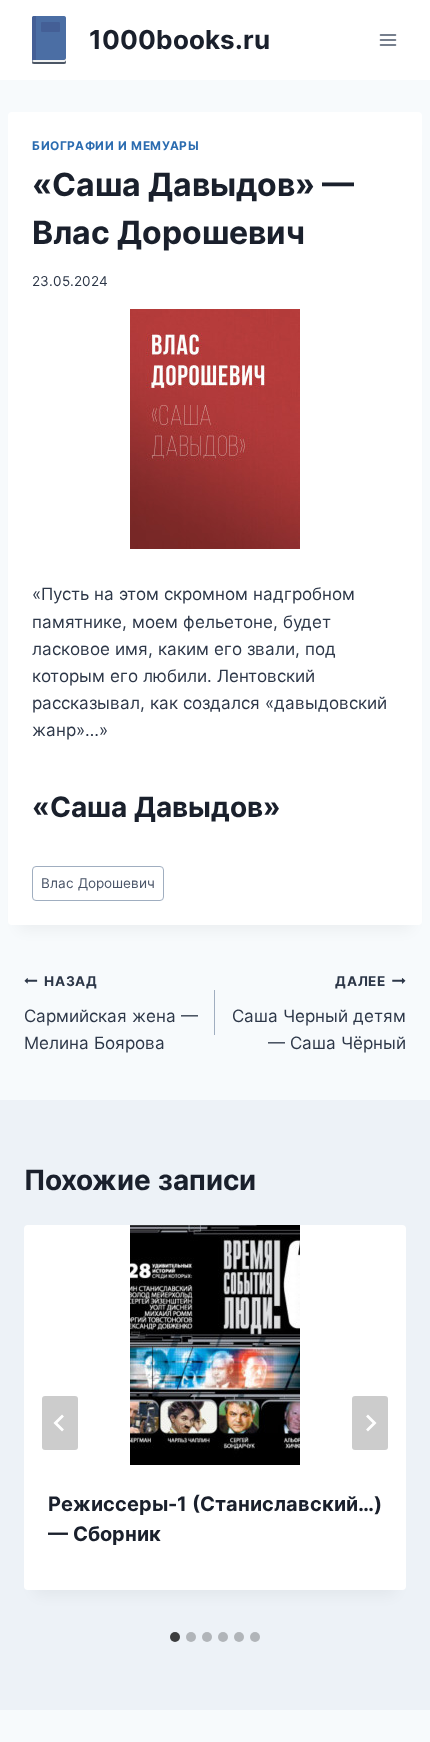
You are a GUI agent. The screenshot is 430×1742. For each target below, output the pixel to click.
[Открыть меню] (387, 39)
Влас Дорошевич (98, 883)
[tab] (175, 1637)
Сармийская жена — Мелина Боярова (111, 1013)
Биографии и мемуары (115, 145)
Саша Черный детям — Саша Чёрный (319, 1013)
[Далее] (370, 1423)
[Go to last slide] (60, 1423)
